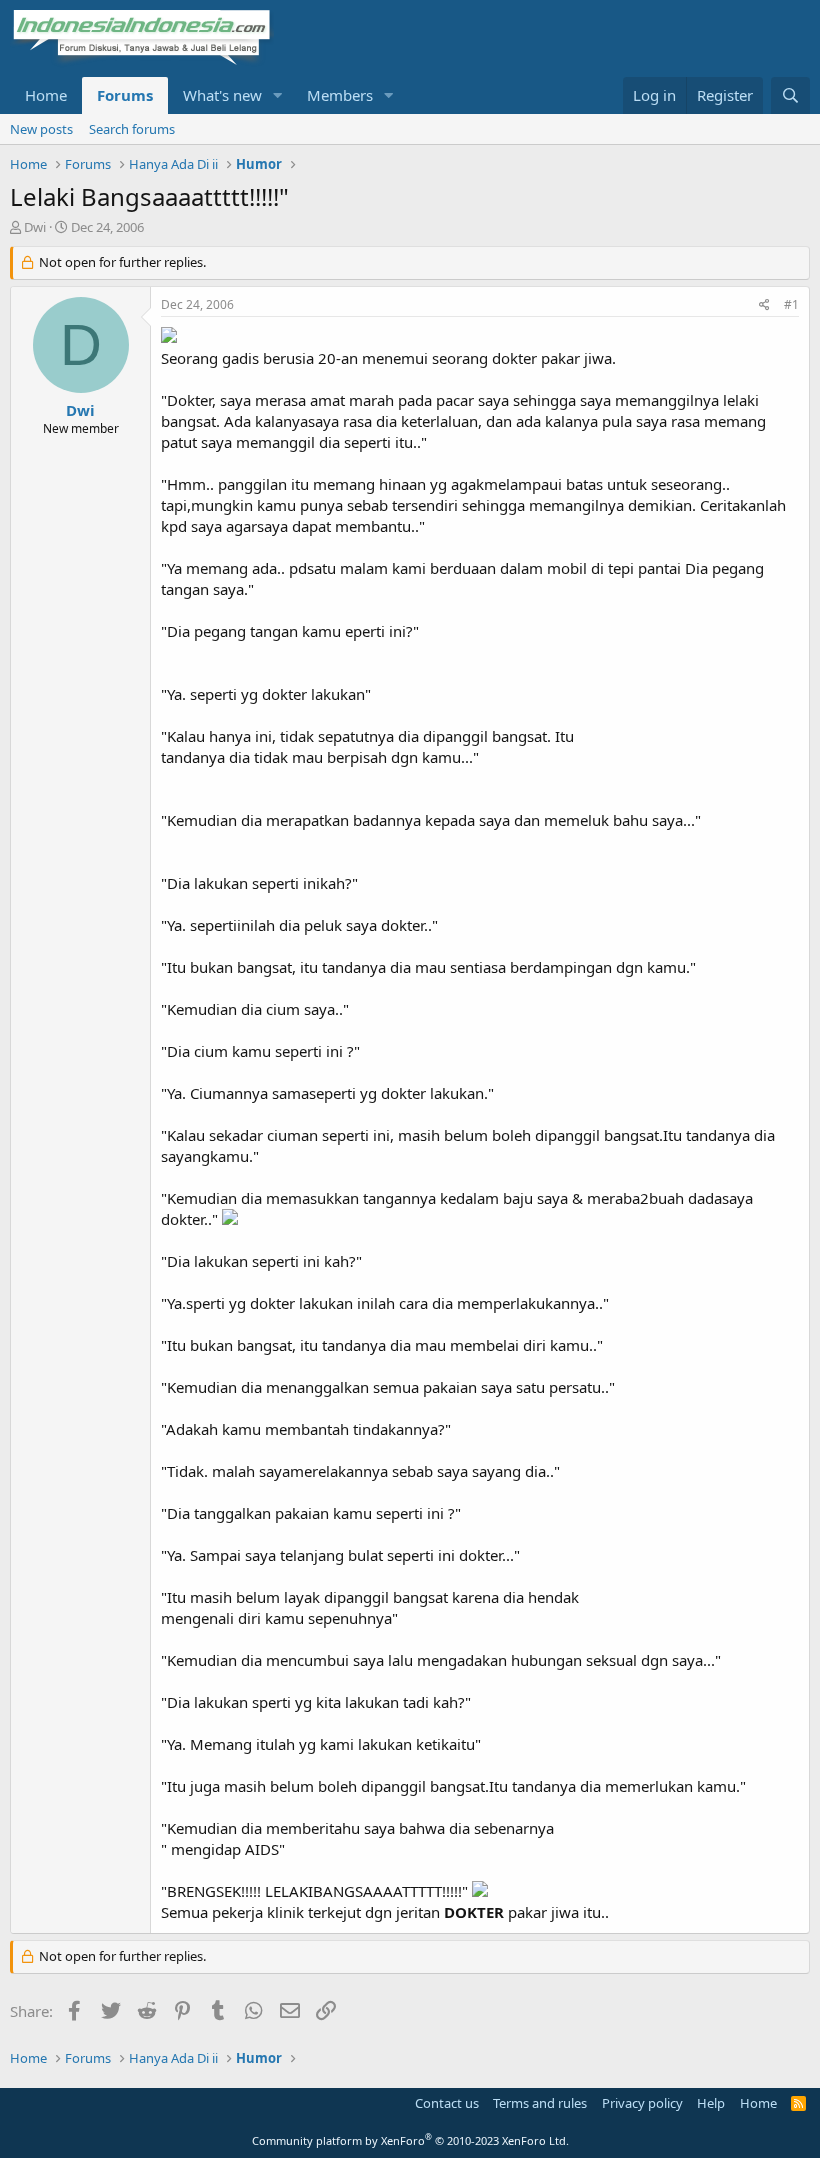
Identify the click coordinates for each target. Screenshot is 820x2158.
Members (340, 95)
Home (46, 95)
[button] (278, 95)
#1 (791, 304)
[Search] (790, 95)
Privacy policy (642, 2103)
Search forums (132, 129)
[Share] (764, 305)
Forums (125, 95)
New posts (41, 129)
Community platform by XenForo (410, 2140)
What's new (222, 95)
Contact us (447, 2103)
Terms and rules (540, 2103)
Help (711, 2103)
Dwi (35, 227)
